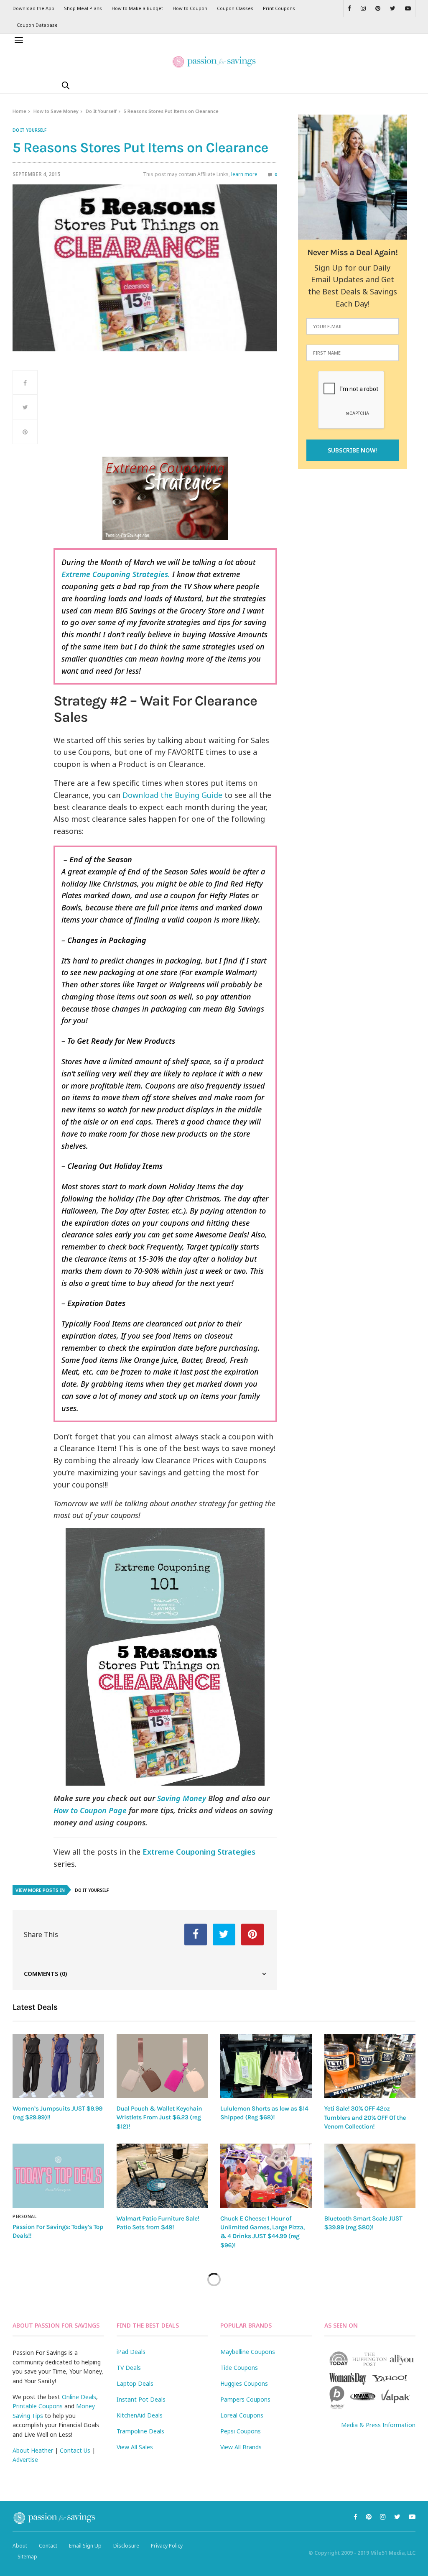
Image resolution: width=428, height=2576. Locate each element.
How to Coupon (190, 8)
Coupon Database (37, 25)
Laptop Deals (135, 2383)
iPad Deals (131, 2352)
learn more (244, 174)
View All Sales (135, 2447)
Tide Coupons (239, 2368)
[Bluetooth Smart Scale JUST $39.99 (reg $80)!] (370, 2176)
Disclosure (126, 2546)
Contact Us (75, 2450)
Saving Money (182, 1798)
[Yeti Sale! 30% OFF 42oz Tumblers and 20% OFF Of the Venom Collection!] (370, 2066)
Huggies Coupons (244, 2383)
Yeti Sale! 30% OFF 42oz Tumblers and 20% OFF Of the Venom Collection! (365, 2117)
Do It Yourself (101, 111)
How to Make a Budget (137, 8)
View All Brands (241, 2447)
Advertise (25, 2460)
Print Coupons (279, 8)
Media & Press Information (378, 2425)
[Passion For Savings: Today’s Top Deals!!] (58, 2176)
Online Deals (79, 2397)
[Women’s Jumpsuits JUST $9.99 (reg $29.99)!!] (58, 2066)
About (20, 2546)
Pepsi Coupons (241, 2431)
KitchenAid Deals (140, 2415)
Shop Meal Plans (83, 8)
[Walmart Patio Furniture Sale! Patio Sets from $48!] (162, 2176)
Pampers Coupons (245, 2399)
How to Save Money (56, 111)
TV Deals (129, 2368)
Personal (24, 2216)
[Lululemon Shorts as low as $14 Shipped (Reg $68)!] (266, 2066)
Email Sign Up (85, 2546)
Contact (48, 2546)
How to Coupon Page (90, 1810)
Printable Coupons (38, 2406)
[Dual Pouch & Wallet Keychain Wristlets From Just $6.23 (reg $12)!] (162, 2066)
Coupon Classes (235, 8)
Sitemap (27, 2557)
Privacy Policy (167, 2546)
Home (19, 111)
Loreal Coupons (242, 2415)
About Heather (33, 2450)
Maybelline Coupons (248, 2352)
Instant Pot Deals (141, 2399)
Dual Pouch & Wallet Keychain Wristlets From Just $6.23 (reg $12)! (159, 2117)
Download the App (33, 8)
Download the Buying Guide (172, 795)
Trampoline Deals (140, 2431)
